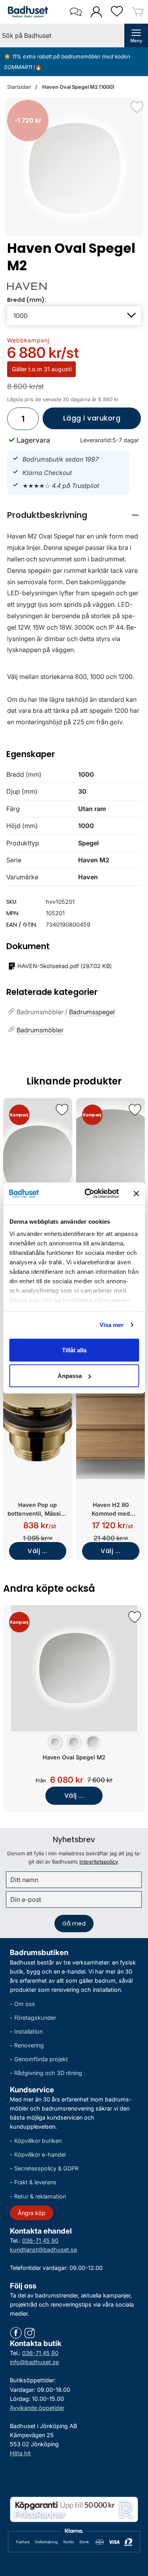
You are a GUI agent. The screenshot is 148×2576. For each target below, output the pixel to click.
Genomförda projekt (41, 2059)
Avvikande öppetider (37, 2408)
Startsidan (19, 87)
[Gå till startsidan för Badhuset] (26, 12)
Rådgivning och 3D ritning (48, 2073)
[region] (74, 515)
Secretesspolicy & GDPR (46, 2168)
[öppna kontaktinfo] (76, 12)
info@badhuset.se (34, 2362)
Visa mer (112, 1325)
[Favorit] (137, 107)
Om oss (25, 2004)
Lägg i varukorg (81, 421)
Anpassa (70, 1376)
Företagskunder (35, 2018)
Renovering (29, 2045)
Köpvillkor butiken (38, 2141)
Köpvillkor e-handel (40, 2154)
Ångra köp (32, 2213)
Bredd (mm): (27, 300)
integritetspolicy (99, 1862)
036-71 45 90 (40, 2240)
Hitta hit (20, 2453)
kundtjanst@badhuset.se (43, 2250)
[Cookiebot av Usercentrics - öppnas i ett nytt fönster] (88, 1194)
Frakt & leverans (35, 2182)
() (65, 966)
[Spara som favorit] (62, 1110)
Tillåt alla (74, 1350)
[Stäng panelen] (136, 1193)
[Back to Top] (134, 2525)
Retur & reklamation (40, 2196)
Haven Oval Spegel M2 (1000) (78, 87)
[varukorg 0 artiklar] (138, 12)
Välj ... (37, 1551)
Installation (28, 2031)
